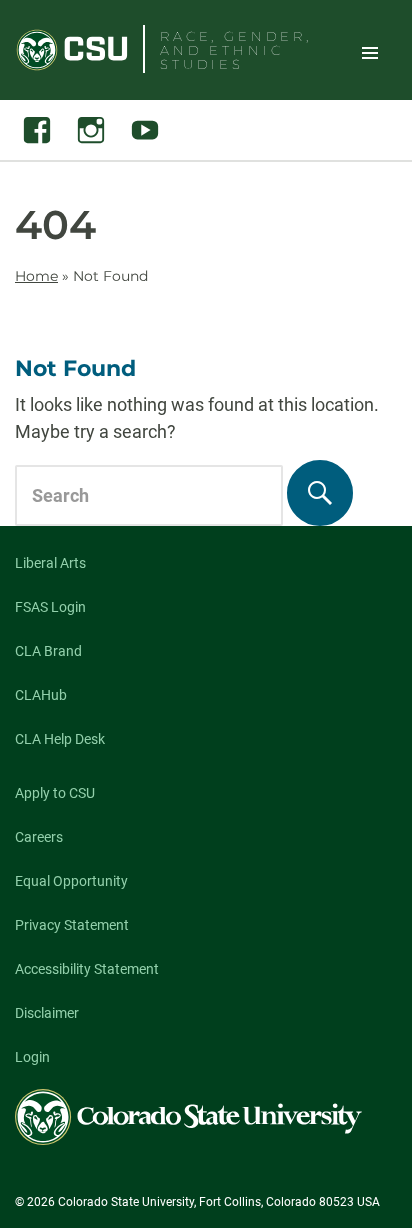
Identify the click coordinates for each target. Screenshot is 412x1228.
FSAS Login (50, 607)
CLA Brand (48, 651)
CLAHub (41, 695)
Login (32, 1057)
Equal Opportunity (71, 881)
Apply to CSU (55, 793)
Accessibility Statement (87, 969)
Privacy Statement (72, 925)
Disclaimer (47, 1013)
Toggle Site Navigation (370, 52)
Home (36, 276)
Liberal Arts (50, 563)
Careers (39, 837)
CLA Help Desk (60, 739)
